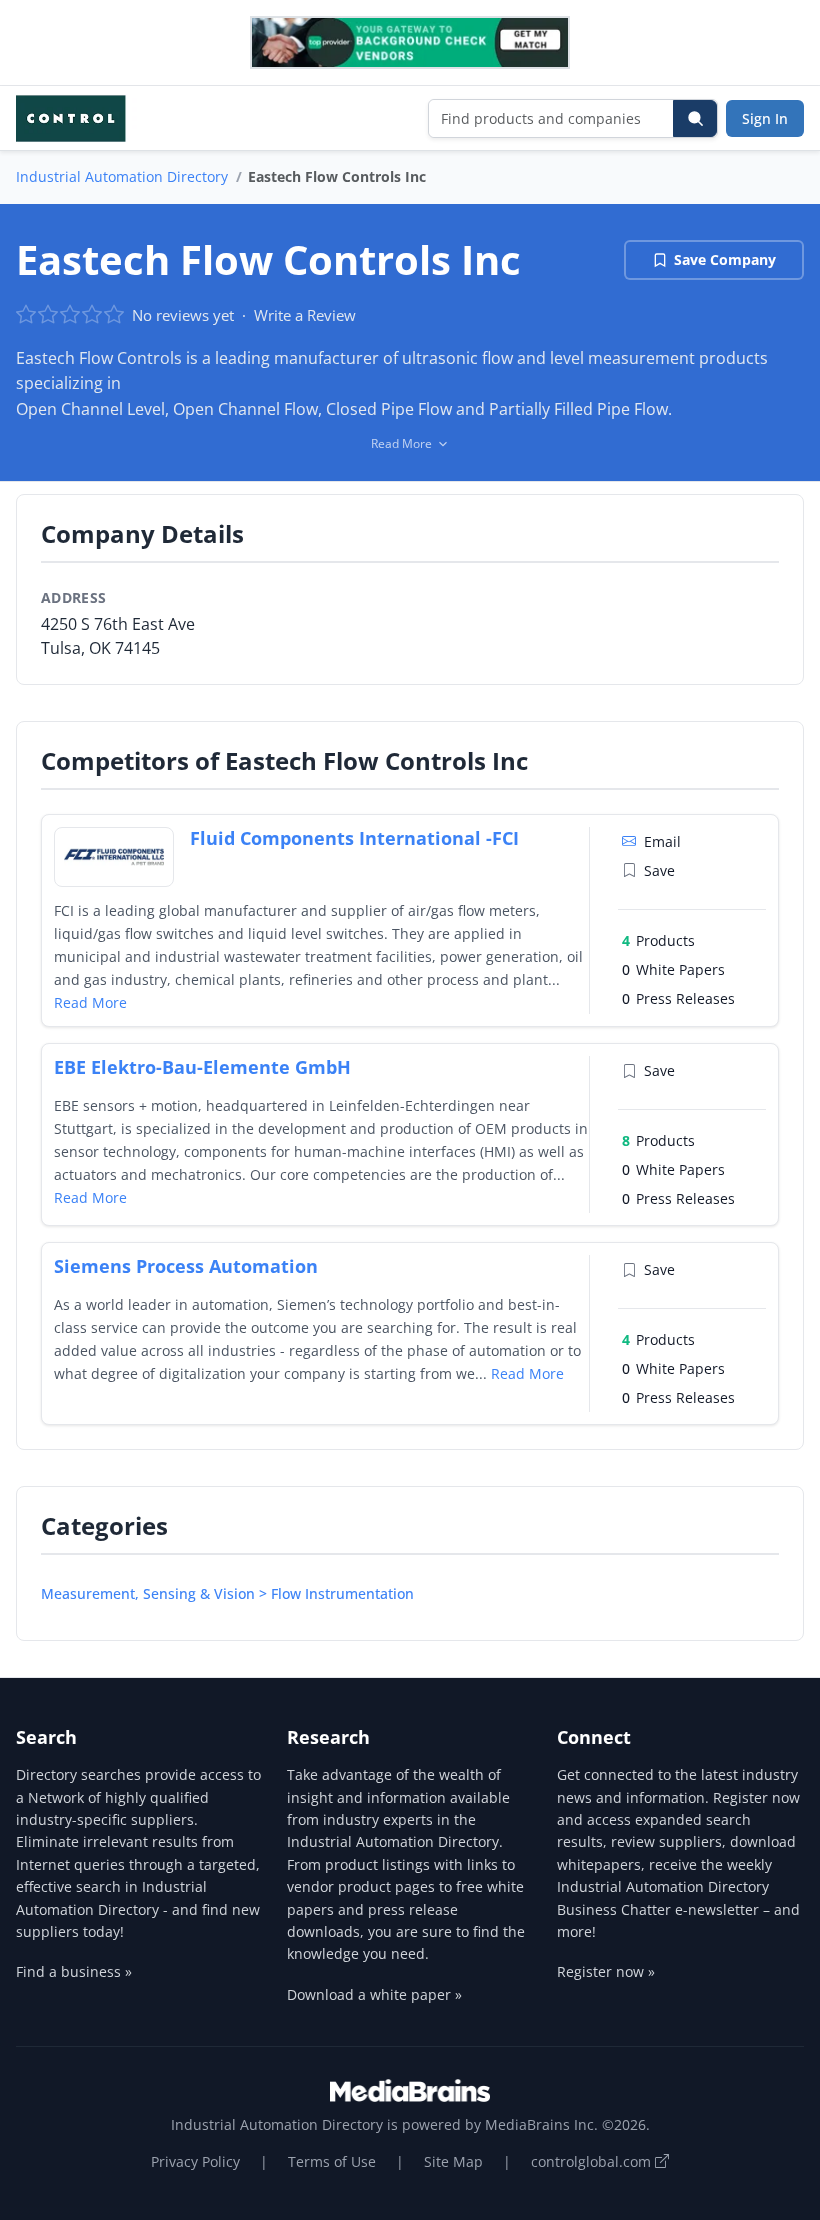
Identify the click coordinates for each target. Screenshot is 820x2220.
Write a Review (305, 315)
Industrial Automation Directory (122, 176)
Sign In (765, 118)
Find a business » (74, 1971)
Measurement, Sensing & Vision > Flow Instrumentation (227, 1593)
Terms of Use (332, 2161)
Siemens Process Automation (186, 1266)
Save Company (725, 259)
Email (662, 841)
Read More (90, 1002)
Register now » (606, 1971)
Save (659, 870)
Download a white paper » (374, 1994)
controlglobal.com (593, 2161)
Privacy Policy (195, 2161)
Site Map (453, 2161)
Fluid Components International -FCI (354, 838)
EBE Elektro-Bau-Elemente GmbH (202, 1067)
